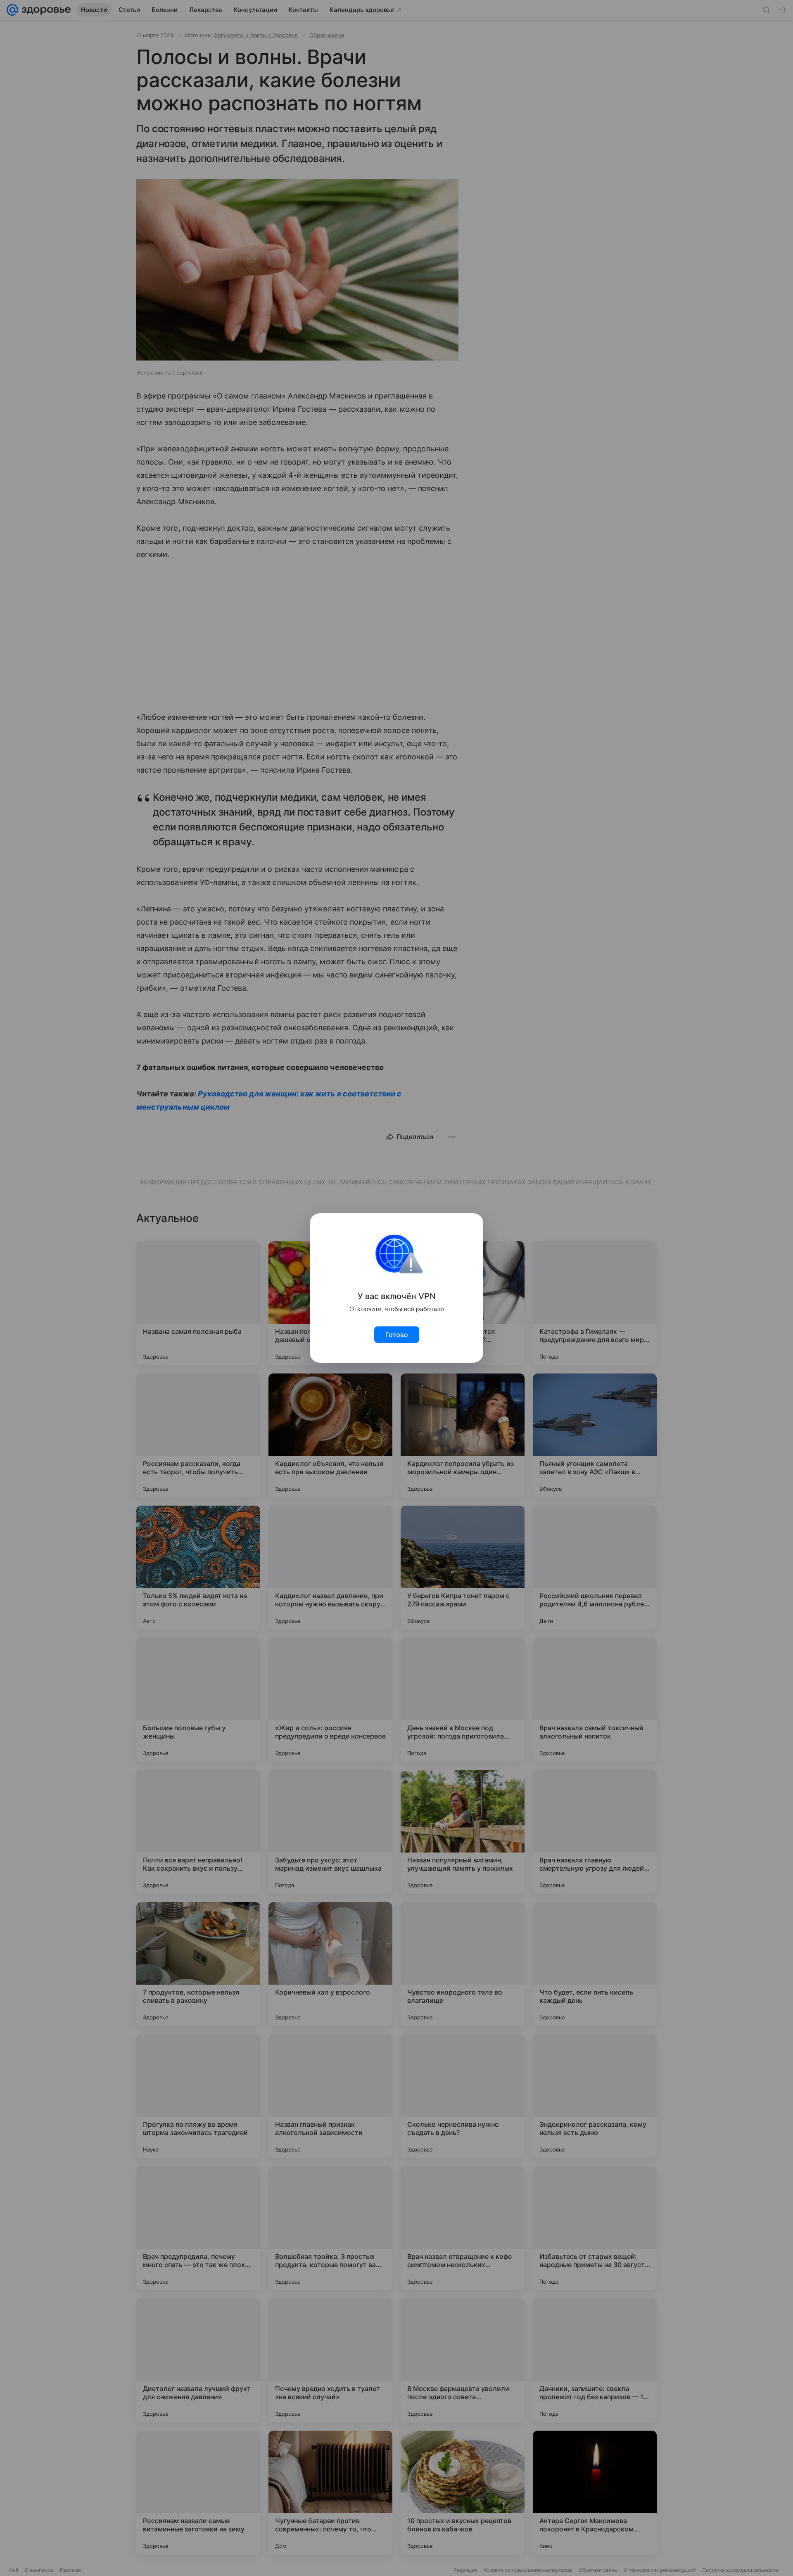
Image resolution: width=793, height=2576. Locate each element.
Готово (397, 1335)
